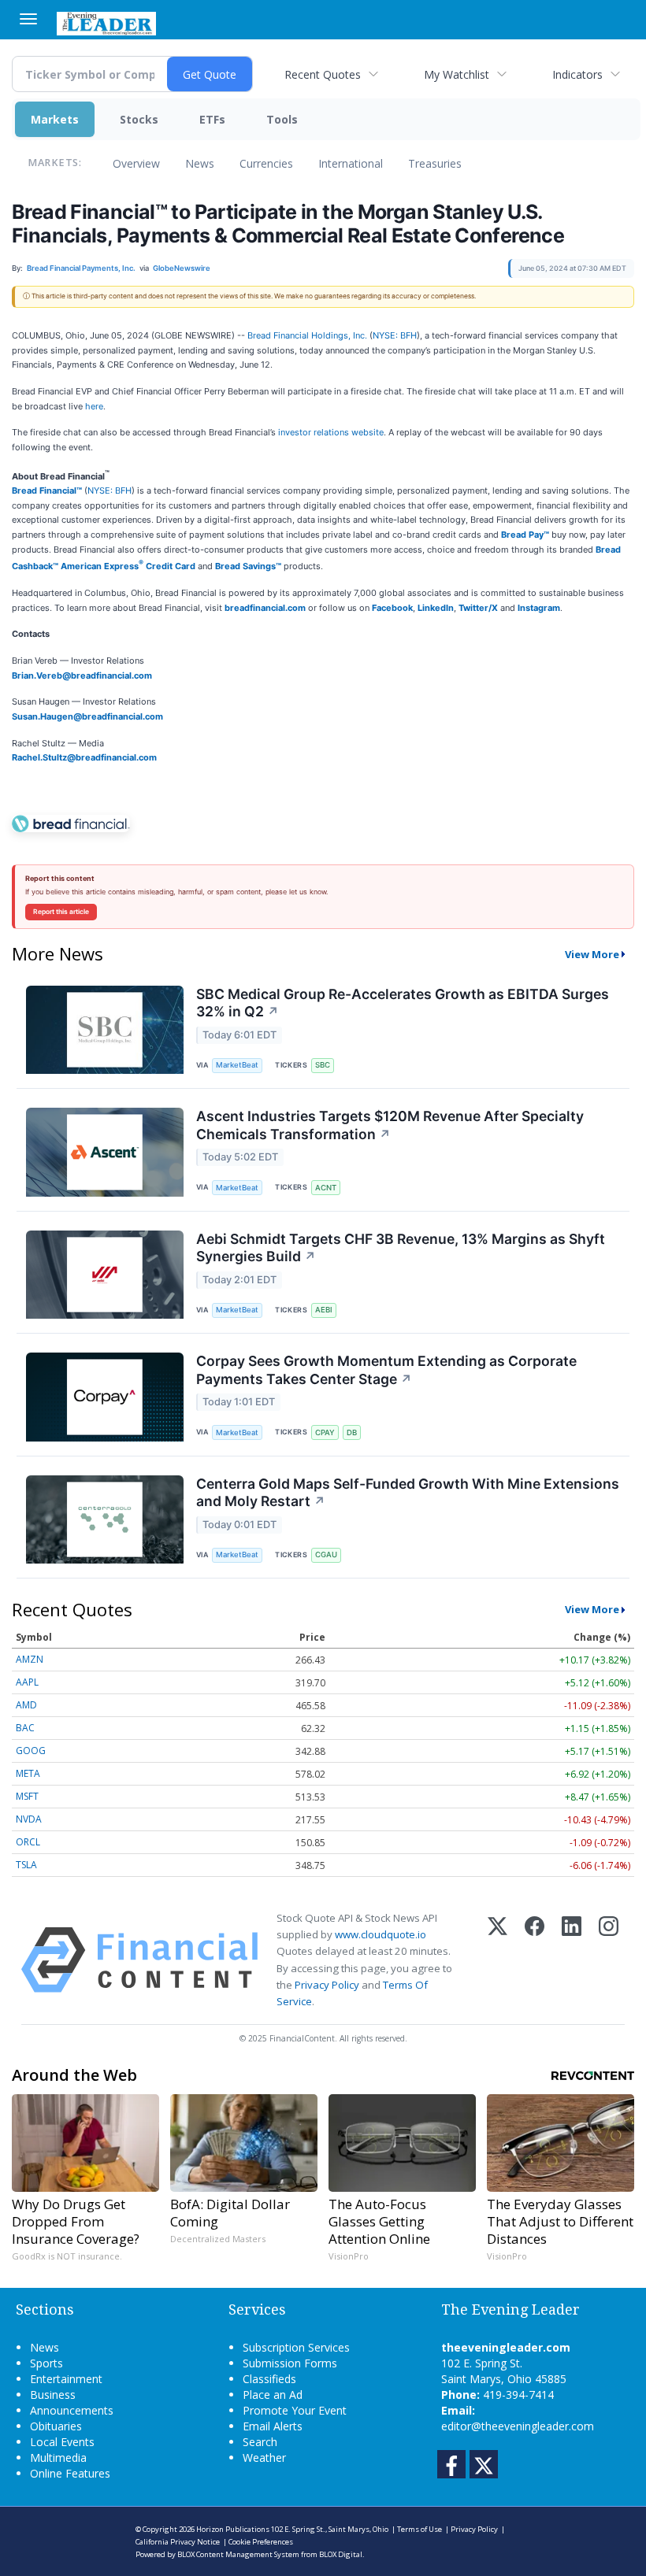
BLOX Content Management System (238, 2554)
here (94, 406)
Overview (136, 163)
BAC (25, 1728)
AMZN (30, 1659)
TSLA (26, 1865)
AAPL (27, 1682)
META (28, 1773)
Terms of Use (420, 2529)
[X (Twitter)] (497, 1960)
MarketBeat (237, 1065)
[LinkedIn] (572, 1960)
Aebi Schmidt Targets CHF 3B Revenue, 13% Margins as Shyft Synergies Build (401, 1248)
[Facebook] (535, 1960)
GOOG (31, 1751)
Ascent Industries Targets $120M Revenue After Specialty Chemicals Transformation (390, 1125)
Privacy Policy (327, 1985)
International (351, 163)
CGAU (326, 1554)
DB (352, 1432)
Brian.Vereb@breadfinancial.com (82, 675)
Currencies (266, 163)
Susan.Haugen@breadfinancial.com (87, 716)
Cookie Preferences (261, 2542)
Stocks (139, 119)
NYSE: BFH (395, 335)
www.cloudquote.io (381, 1934)
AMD (26, 1705)
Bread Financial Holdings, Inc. (307, 335)
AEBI (324, 1310)
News (200, 163)
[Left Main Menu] (28, 19)
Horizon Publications (233, 2529)
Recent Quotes (323, 74)
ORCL (28, 1842)
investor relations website (331, 432)
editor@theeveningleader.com (518, 2426)
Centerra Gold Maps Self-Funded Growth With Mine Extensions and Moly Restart (408, 1493)
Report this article (61, 912)
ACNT (326, 1188)
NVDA (29, 1819)
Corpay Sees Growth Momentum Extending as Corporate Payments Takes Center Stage (386, 1370)
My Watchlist (457, 74)
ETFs (212, 119)
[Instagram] (609, 1960)
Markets (55, 119)
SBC (323, 1065)
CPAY (325, 1432)
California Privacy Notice (178, 2542)
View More (592, 954)
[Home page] (106, 22)
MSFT (27, 1796)
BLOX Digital (341, 2554)
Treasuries (435, 163)
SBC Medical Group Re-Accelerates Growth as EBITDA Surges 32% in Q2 (403, 1003)
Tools (282, 119)
